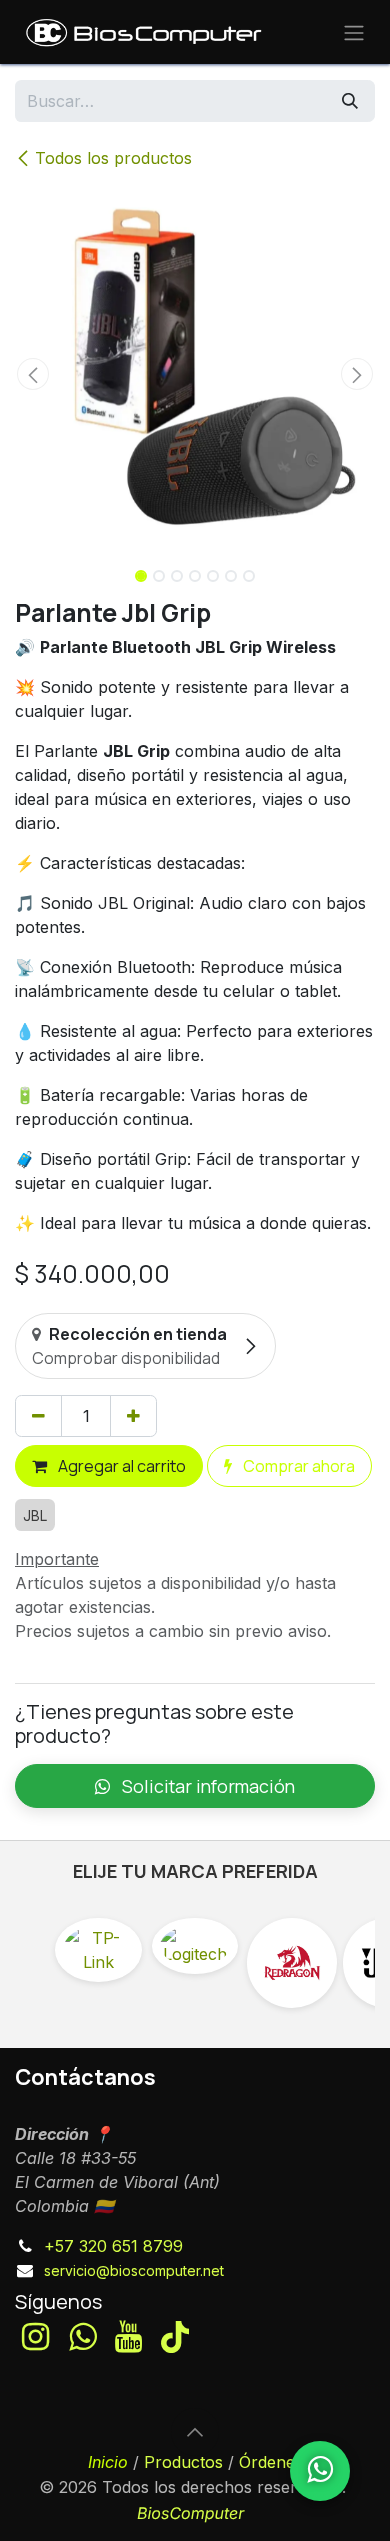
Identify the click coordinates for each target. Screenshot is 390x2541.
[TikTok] (175, 2337)
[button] (33, 374)
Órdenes (271, 2462)
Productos (183, 2462)
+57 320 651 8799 (113, 2246)
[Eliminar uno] (38, 1416)
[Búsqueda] (350, 101)
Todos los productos (113, 158)
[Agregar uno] (133, 1416)
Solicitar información (206, 1786)
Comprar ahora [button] (297, 1466)
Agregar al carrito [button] (120, 1466)
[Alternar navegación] (354, 32)
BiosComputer (190, 2513)
